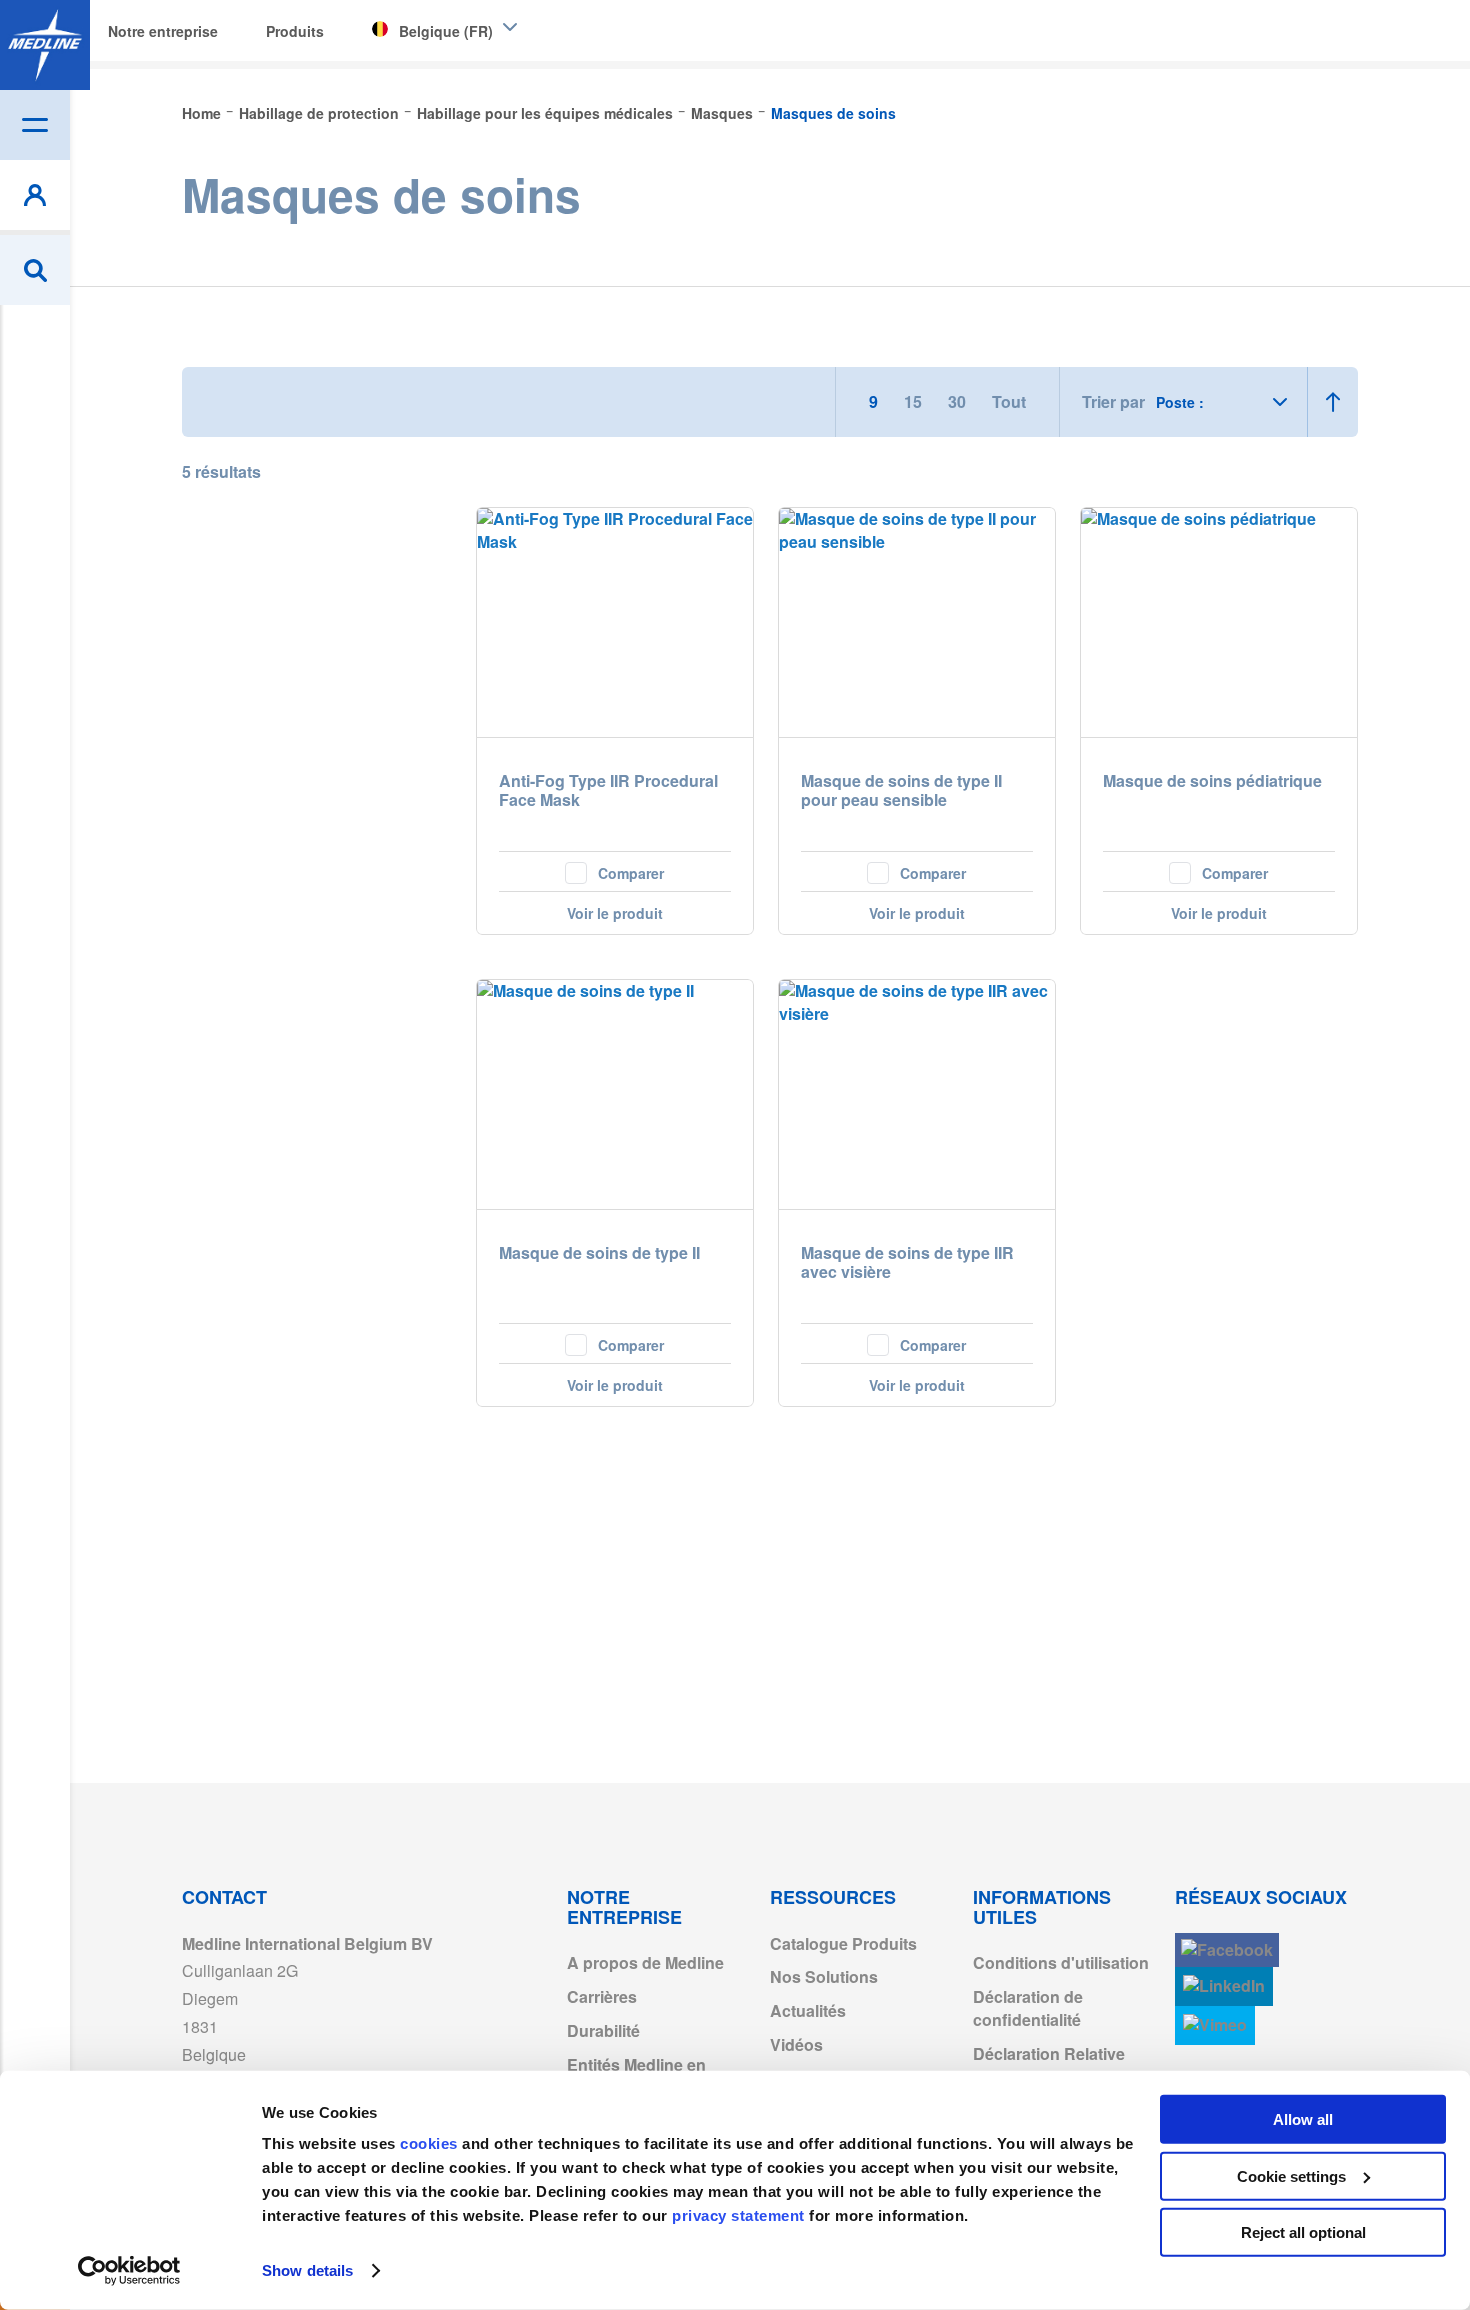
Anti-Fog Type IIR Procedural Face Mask (608, 791)
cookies (431, 2143)
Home (203, 113)
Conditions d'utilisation (1061, 1962)
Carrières (602, 1996)
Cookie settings (1291, 2175)
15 (915, 401)
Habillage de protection (321, 113)
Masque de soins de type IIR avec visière (907, 1263)
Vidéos (796, 2044)
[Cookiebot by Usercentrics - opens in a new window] (129, 2271)
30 (959, 401)
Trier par (1113, 402)
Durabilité (603, 2030)
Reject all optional (1303, 2232)
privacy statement (738, 2215)
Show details (307, 2270)
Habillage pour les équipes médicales (547, 113)
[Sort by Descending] (1332, 402)
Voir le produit (615, 913)
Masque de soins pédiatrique (1212, 781)
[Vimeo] (1215, 2025)
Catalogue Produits (843, 1943)
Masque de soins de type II (599, 1253)
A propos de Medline (645, 1962)
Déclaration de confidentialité (1028, 2008)
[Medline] (45, 45)
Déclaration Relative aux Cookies (1049, 2065)
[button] (615, 871)
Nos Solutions (824, 1976)
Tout (1009, 401)
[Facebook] (1227, 1950)
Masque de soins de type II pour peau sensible (901, 791)
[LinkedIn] (1224, 1986)
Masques (724, 113)
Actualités (808, 2010)
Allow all (1303, 2119)
